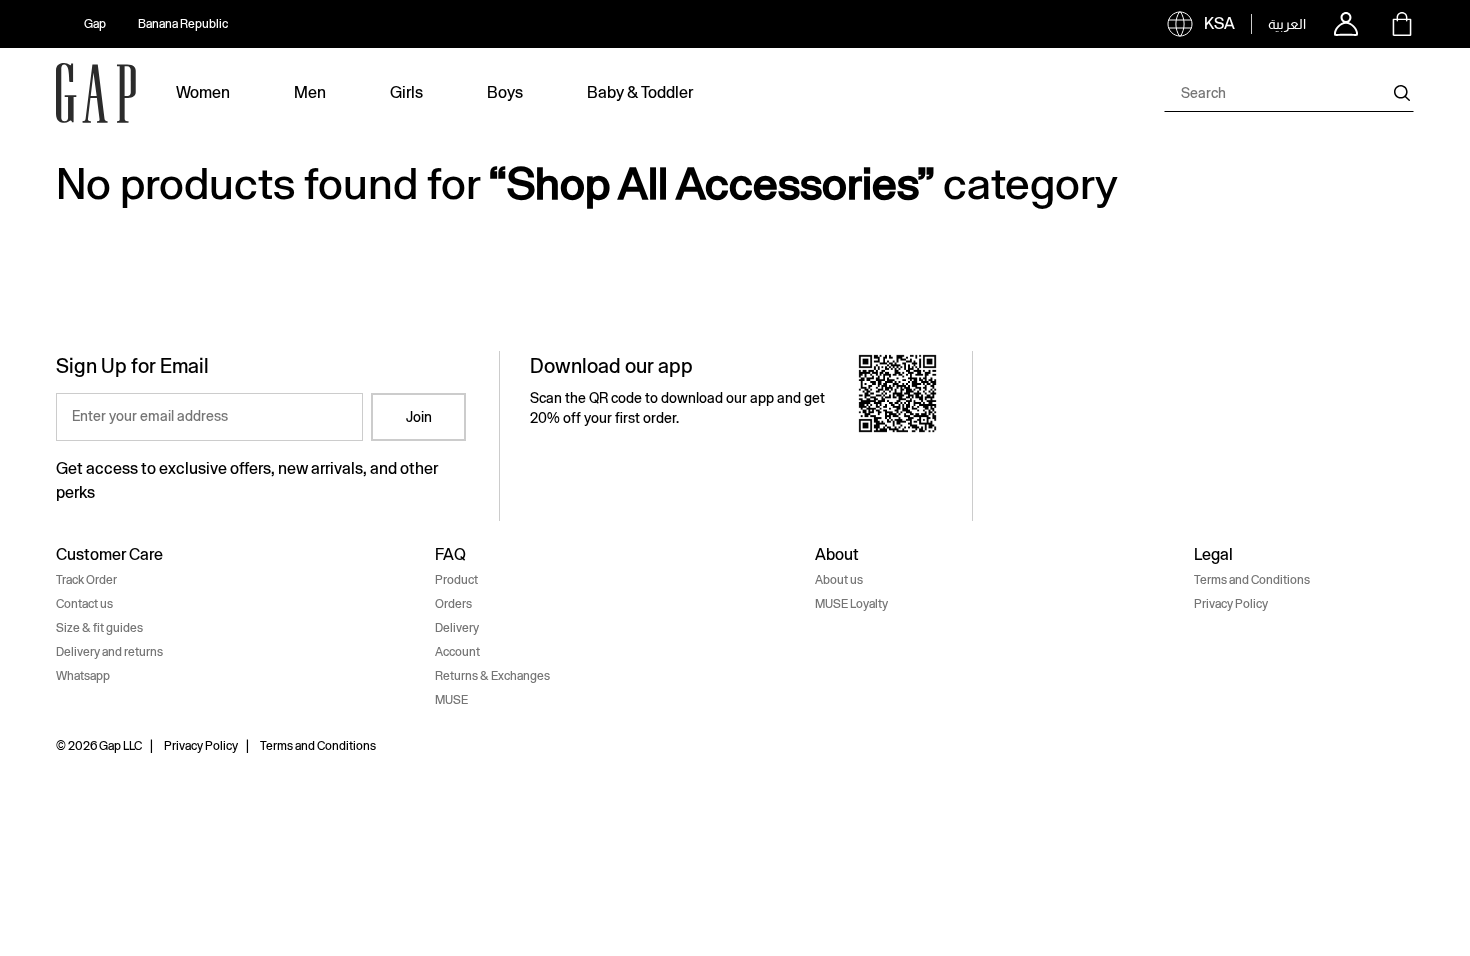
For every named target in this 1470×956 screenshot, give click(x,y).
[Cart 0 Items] (1402, 24)
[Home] (96, 93)
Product (456, 580)
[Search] (1402, 93)
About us (839, 580)
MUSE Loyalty (851, 604)
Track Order (86, 580)
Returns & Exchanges (492, 676)
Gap (95, 24)
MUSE (451, 700)
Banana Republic (183, 24)
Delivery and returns (109, 652)
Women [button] (203, 92)
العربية (1287, 24)
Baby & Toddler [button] (640, 92)
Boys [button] (505, 92)
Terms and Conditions (1252, 580)
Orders (453, 604)
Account (457, 652)
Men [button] (310, 92)
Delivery (457, 628)
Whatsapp (83, 676)
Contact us (84, 604)
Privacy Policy (1231, 604)
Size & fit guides (99, 628)
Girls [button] (406, 92)
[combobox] (1289, 93)
